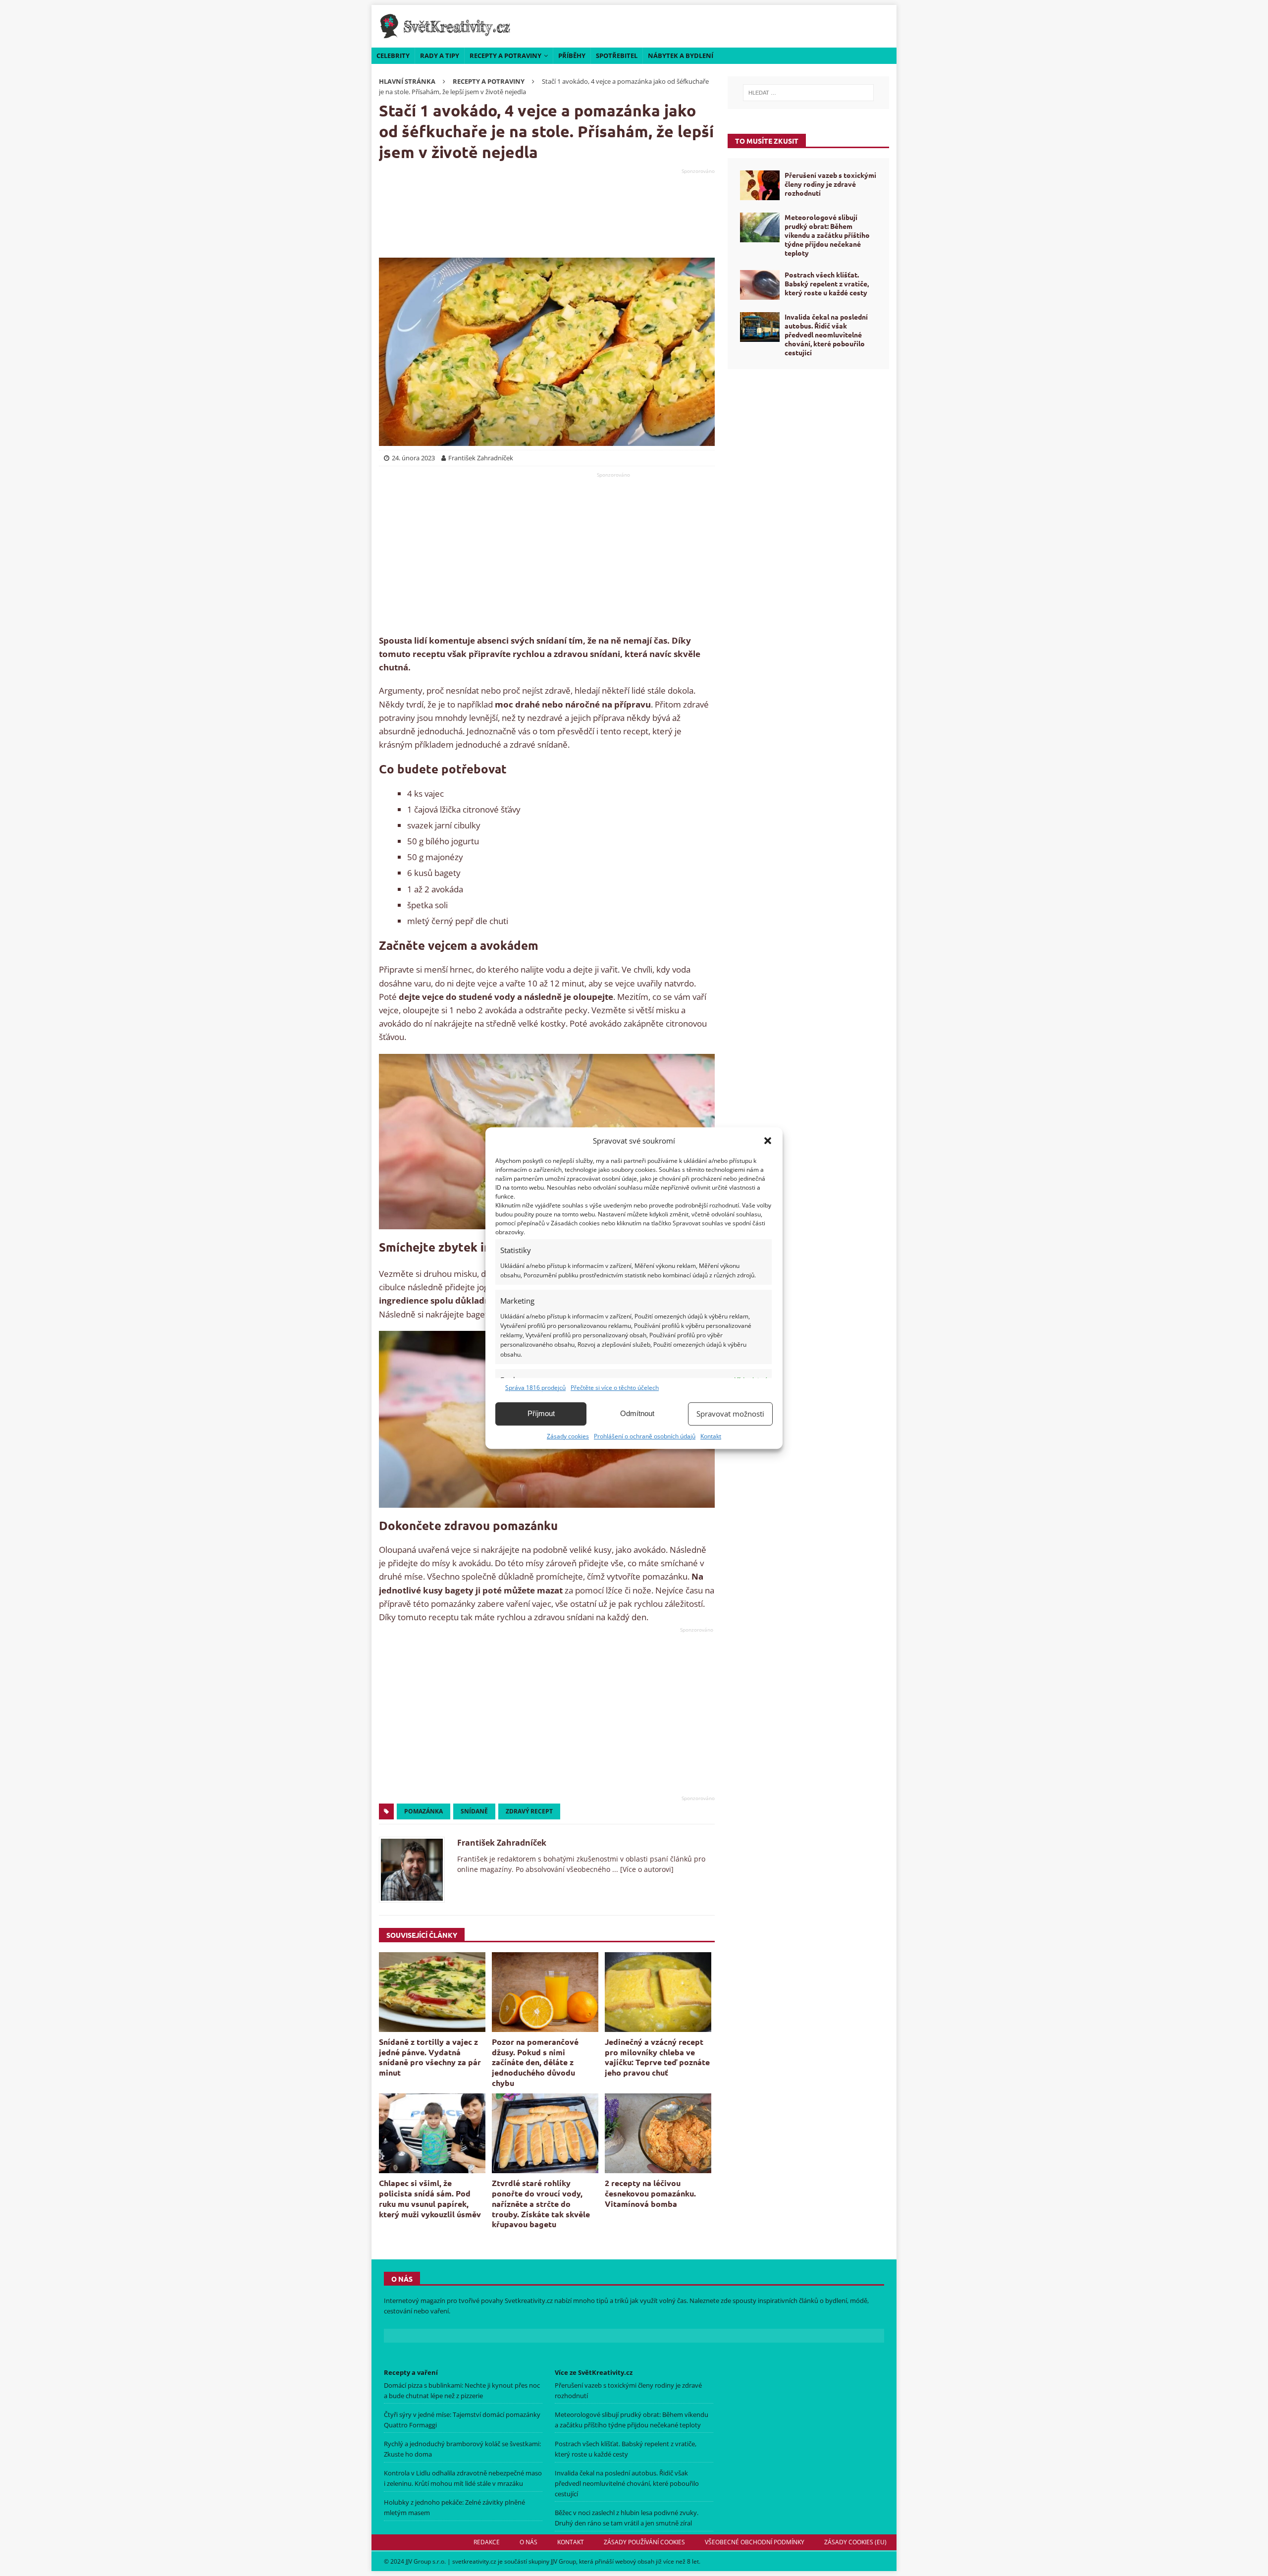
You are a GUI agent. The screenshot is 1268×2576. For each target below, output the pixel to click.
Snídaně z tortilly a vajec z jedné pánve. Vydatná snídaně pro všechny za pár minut (430, 2057)
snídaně (474, 1811)
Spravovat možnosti (730, 1414)
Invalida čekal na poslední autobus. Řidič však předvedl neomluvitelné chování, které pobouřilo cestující (826, 335)
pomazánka (423, 1811)
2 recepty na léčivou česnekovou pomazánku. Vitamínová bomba (650, 2193)
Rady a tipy (440, 55)
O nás (528, 2542)
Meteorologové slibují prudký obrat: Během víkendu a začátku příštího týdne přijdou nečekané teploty (827, 235)
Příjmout (541, 1413)
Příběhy (572, 55)
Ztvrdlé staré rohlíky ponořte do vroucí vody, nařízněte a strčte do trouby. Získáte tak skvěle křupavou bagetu (541, 2203)
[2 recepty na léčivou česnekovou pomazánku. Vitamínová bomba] (658, 2133)
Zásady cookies (568, 1436)
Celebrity (393, 55)
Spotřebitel (617, 55)
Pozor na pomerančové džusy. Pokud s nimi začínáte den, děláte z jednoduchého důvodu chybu (535, 2062)
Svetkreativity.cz (529, 2301)
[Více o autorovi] (646, 1869)
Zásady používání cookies (644, 2542)
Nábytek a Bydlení (681, 55)
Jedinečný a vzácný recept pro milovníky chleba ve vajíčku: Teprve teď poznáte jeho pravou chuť (657, 2057)
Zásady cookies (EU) (855, 2542)
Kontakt (711, 1436)
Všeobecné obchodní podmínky (755, 2542)
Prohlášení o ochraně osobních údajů (645, 1436)
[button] (768, 1141)
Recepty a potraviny (505, 55)
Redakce (487, 2542)
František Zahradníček (502, 1843)
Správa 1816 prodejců (535, 1388)
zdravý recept (529, 1811)
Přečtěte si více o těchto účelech (615, 1388)
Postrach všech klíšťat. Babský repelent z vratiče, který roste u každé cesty (827, 283)
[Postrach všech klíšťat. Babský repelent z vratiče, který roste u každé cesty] (760, 285)
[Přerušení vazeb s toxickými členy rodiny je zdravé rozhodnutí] (760, 185)
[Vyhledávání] (808, 93)
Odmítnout (637, 1413)
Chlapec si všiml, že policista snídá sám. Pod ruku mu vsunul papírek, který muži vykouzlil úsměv (430, 2198)
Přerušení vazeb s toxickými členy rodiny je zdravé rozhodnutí (830, 184)
